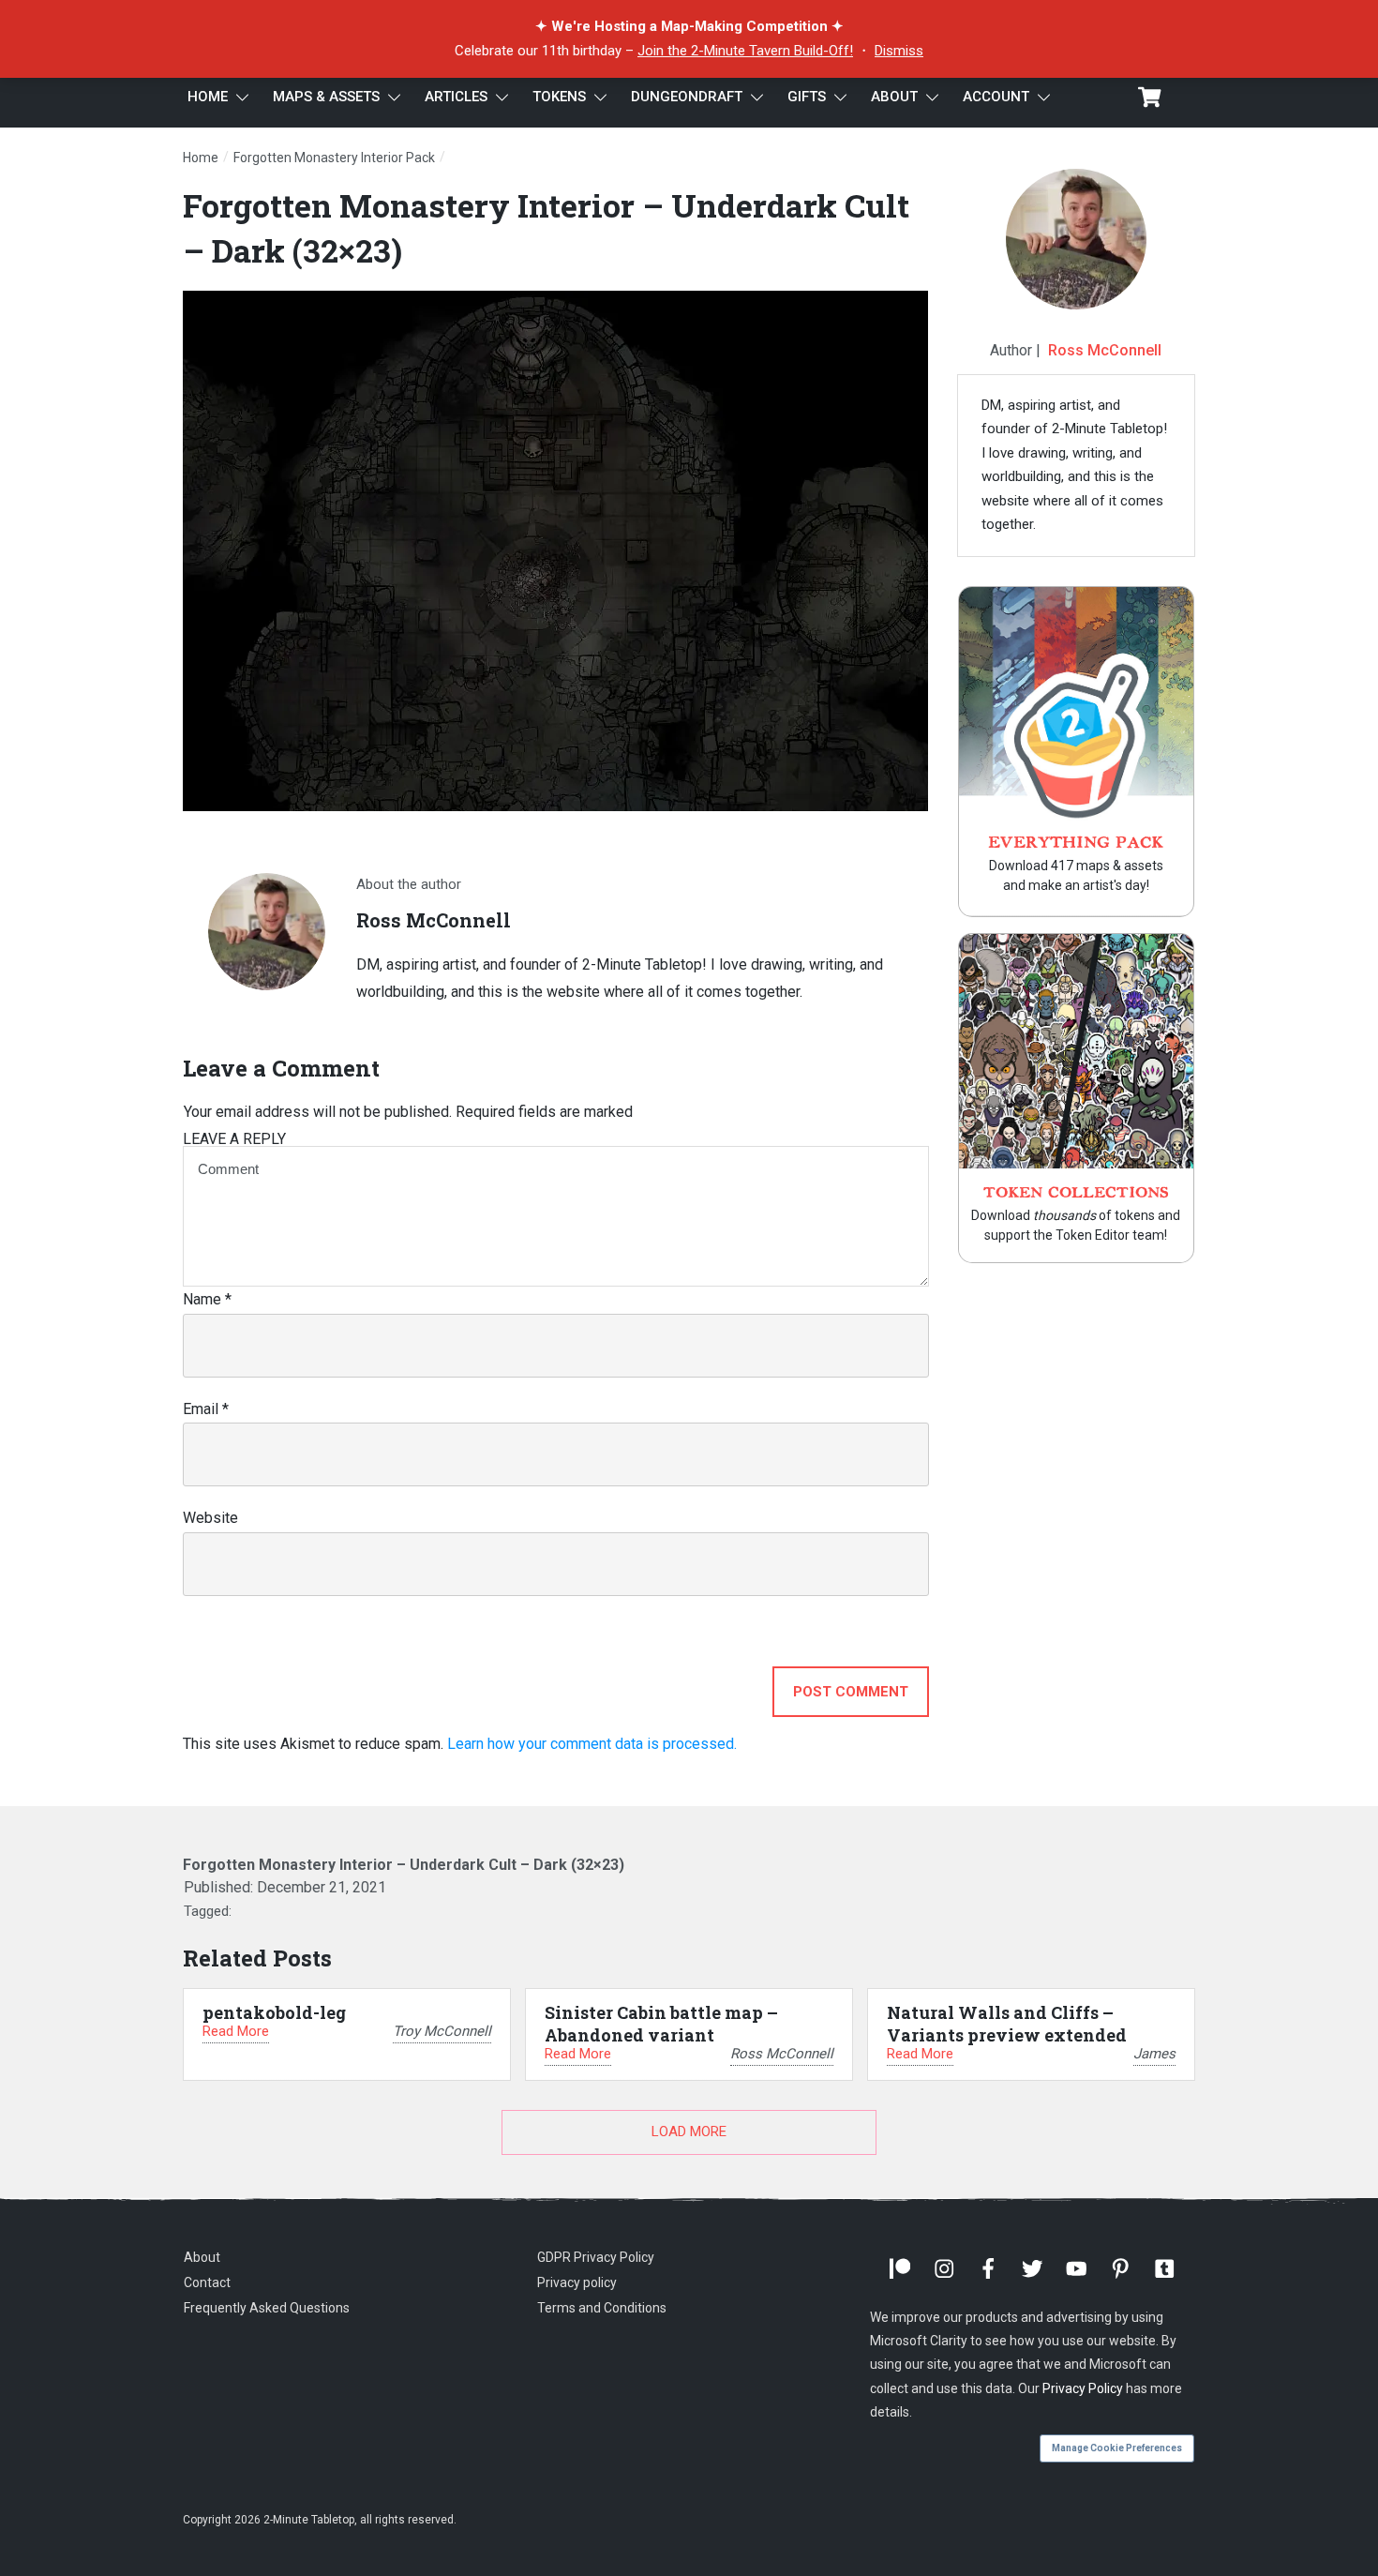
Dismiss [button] (899, 51)
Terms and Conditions (602, 2308)
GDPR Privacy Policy (596, 2257)
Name (207, 1299)
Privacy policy (577, 2282)
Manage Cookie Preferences (1117, 2448)
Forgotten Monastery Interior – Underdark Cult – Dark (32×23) (404, 1865)
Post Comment (851, 1692)
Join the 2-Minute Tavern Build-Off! (745, 51)
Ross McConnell (1105, 350)
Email (206, 1409)
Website (210, 1518)
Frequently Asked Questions (267, 2308)
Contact (207, 2282)
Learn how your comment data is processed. (592, 1744)
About (202, 2257)
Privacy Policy (1083, 2388)
